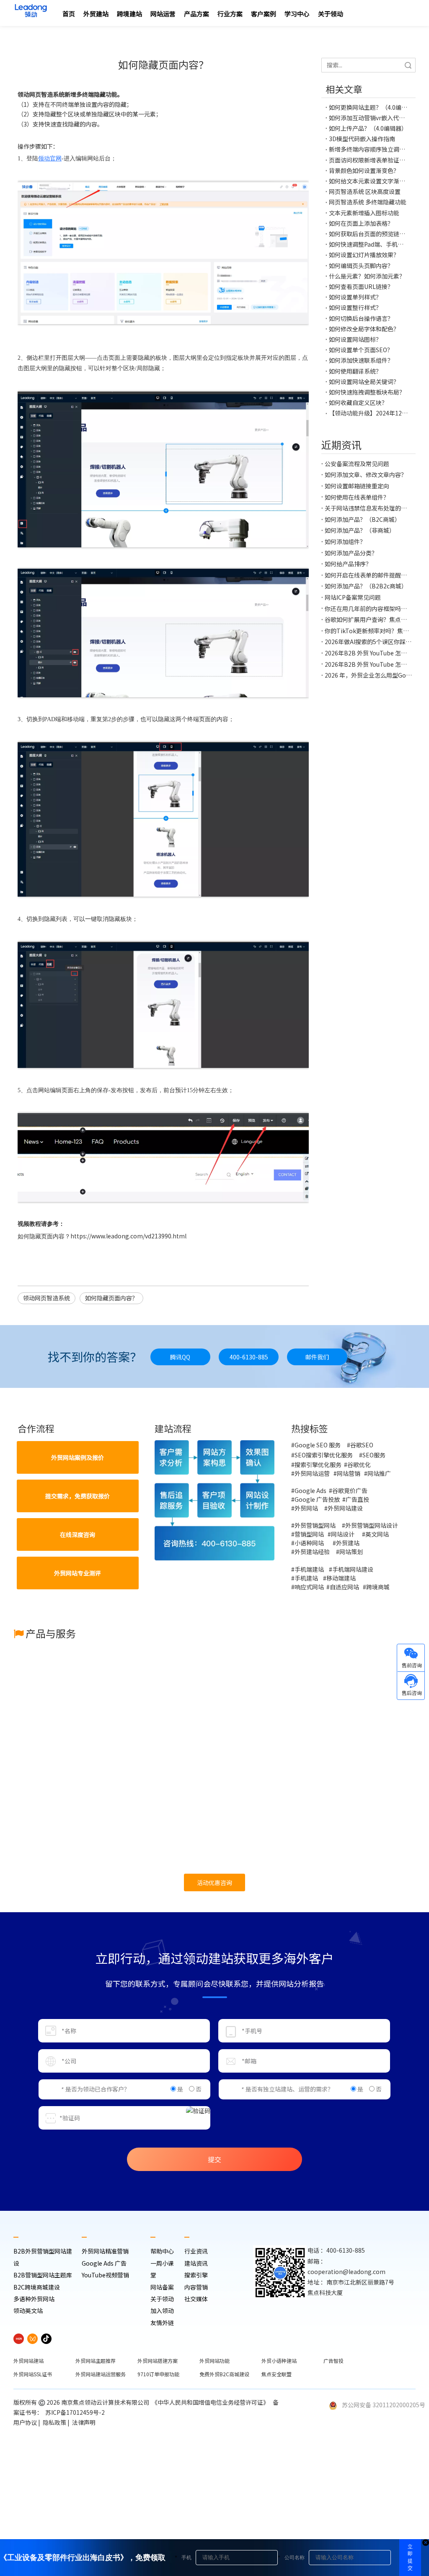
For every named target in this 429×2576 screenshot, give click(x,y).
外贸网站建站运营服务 (101, 2374)
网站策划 (353, 1552)
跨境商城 (378, 1587)
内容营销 (196, 2287)
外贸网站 (306, 1508)
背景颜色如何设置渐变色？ (364, 170)
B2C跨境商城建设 (37, 2287)
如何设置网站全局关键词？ (364, 382)
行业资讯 (196, 2251)
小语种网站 (310, 1543)
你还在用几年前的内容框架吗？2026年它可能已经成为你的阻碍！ (368, 609)
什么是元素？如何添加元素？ (367, 276)
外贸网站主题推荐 (96, 2361)
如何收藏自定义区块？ (358, 402)
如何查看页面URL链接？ (361, 286)
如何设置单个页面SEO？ (361, 350)
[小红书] (19, 2338)
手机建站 (306, 1578)
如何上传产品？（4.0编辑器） (368, 128)
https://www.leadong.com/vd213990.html (128, 1236)
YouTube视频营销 (105, 2275)
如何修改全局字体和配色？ (364, 329)
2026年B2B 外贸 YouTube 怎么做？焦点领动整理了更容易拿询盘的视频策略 (368, 653)
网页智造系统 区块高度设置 (365, 191)
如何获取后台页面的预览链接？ (368, 234)
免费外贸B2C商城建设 (224, 2374)
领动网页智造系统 (47, 1298)
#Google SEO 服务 (316, 1445)
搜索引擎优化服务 (318, 1465)
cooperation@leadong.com (346, 2272)
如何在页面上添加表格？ (361, 223)
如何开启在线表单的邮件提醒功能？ (368, 575)
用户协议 (25, 2422)
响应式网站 (309, 1587)
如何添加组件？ (345, 542)
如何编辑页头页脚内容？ (361, 266)
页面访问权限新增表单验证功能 (368, 160)
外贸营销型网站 (315, 1525)
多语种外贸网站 (34, 2299)
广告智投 (333, 2361)
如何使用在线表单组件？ (357, 497)
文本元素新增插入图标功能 (364, 213)
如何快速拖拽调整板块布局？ (367, 392)
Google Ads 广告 (104, 2263)
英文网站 (377, 1534)
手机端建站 (309, 1569)
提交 (214, 2159)
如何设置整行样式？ (355, 307)
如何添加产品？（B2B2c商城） (366, 586)
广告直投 (357, 1499)
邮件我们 (317, 1357)
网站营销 (349, 1473)
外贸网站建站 (28, 2361)
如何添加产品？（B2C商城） (363, 519)
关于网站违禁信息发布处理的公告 (368, 508)
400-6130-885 (249, 1357)
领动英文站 (28, 2310)
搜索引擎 (196, 2275)
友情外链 (162, 2323)
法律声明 (84, 2422)
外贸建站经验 (312, 1552)
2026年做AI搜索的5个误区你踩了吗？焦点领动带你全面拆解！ (368, 642)
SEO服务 (374, 1455)
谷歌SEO (362, 1445)
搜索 (408, 65)
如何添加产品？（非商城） (360, 530)
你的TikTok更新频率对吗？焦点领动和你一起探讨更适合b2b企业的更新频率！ (368, 631)
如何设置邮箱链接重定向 (357, 486)
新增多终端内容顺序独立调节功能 (368, 149)
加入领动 (162, 2310)
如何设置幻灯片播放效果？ (364, 255)
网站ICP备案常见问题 (353, 597)
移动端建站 (341, 1578)
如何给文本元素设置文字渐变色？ (368, 181)
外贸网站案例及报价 (78, 1457)
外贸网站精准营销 (105, 2251)
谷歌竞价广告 (350, 1490)
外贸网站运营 (312, 1473)
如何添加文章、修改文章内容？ (366, 474)
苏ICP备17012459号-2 (76, 2412)
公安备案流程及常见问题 (357, 464)
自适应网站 (344, 1587)
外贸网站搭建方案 (158, 2361)
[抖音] (46, 2338)
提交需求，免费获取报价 (78, 1496)
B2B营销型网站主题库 (43, 2275)
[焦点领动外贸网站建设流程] (215, 1500)
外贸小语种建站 (279, 2361)
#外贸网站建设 (344, 1508)
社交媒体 (196, 2299)
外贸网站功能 (214, 2361)
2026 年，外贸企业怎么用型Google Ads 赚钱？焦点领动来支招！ (368, 675)
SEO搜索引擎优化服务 (324, 1455)
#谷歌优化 (357, 1465)
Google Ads (311, 1490)
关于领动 (162, 2299)
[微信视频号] (32, 2338)
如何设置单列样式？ (355, 297)
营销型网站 (310, 1534)
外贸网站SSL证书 (33, 2374)
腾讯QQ (180, 1357)
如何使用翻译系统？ (355, 371)
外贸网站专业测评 (78, 1573)
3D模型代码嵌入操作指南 (362, 139)
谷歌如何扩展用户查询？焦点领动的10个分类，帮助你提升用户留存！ (368, 619)
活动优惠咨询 (214, 1882)
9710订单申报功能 (158, 2374)
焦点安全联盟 (277, 2374)
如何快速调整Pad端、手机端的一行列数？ (368, 244)
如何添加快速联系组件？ (361, 360)
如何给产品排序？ (348, 564)
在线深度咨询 (78, 1534)
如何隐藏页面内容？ (111, 1298)
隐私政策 (54, 2422)
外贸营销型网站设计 (372, 1525)
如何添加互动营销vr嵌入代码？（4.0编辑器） (368, 118)
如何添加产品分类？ (351, 553)
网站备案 (162, 2287)
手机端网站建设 (353, 1569)
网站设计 (343, 1534)
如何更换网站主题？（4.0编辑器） (368, 107)
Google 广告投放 (317, 1499)
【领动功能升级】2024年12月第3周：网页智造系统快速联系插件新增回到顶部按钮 (368, 413)
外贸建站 (348, 1543)
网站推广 (379, 1473)
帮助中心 (162, 2251)
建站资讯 (196, 2263)
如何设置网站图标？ (355, 339)
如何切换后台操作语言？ (361, 318)
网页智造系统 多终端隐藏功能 (368, 202)
